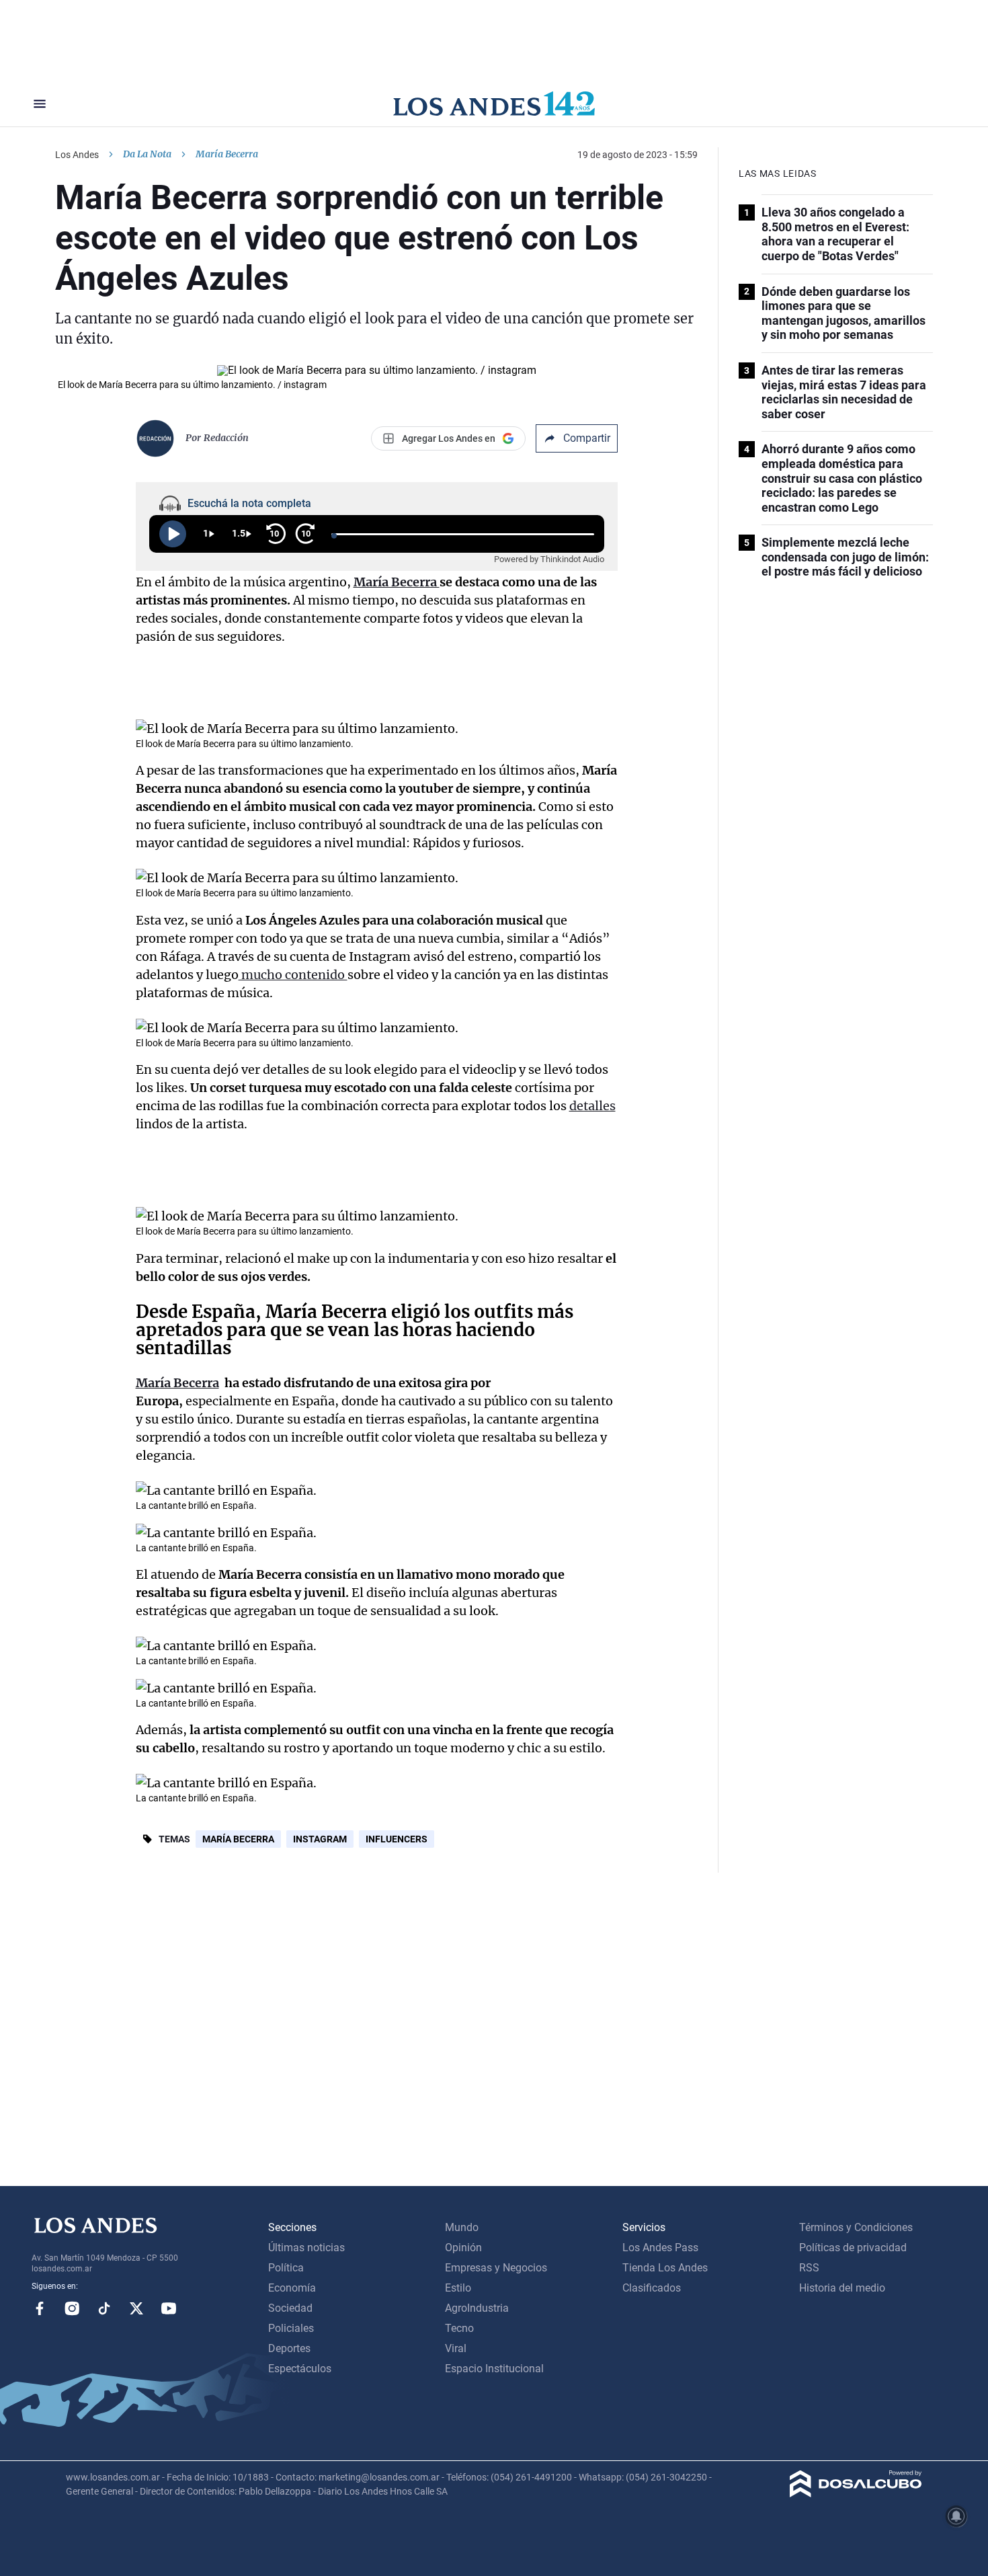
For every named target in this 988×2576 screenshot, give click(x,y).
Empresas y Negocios (496, 2268)
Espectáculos (300, 2369)
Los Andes (77, 155)
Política (286, 2268)
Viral (456, 2348)
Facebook (40, 2308)
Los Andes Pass (660, 2248)
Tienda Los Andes (665, 2268)
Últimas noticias (306, 2248)
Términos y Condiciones (856, 2227)
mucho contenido (293, 975)
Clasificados (652, 2288)
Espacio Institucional (494, 2369)
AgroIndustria (477, 2308)
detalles (592, 1106)
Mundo (462, 2227)
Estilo (458, 2288)
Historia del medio (842, 2288)
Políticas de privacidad (853, 2248)
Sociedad (290, 2308)
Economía (292, 2288)
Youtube (169, 2308)
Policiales (291, 2328)
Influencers (397, 1839)
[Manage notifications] (956, 2516)
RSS (809, 2268)
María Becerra (238, 1839)
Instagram (320, 1839)
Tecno (459, 2328)
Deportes (289, 2348)
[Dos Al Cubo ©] (856, 2494)
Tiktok (104, 2308)
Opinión (463, 2248)
